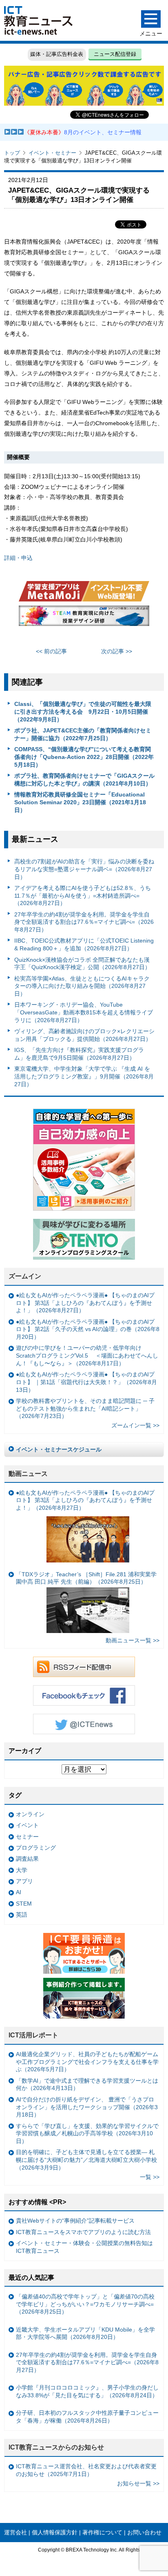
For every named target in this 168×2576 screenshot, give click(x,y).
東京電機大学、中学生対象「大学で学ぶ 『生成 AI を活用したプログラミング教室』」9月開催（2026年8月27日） (84, 1076)
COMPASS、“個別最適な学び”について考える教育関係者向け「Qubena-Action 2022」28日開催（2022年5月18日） (84, 757)
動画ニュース (28, 1474)
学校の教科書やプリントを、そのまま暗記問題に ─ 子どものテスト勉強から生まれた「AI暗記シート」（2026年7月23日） (85, 1408)
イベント (27, 1825)
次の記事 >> (117, 651)
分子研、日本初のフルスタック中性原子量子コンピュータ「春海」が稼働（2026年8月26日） (87, 2417)
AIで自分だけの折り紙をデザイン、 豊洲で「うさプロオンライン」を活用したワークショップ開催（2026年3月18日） (87, 2107)
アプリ (24, 1881)
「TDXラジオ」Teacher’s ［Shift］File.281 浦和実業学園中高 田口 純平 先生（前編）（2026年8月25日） (86, 1578)
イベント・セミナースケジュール (59, 1449)
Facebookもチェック (84, 1695)
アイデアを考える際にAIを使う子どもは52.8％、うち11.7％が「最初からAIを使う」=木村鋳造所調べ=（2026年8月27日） (83, 895)
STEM (24, 1904)
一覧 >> (150, 2177)
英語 (22, 1915)
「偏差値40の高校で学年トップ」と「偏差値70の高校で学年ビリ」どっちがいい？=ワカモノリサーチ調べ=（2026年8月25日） (85, 2304)
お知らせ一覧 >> (138, 2483)
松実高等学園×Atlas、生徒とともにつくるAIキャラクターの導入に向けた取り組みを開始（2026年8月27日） (82, 986)
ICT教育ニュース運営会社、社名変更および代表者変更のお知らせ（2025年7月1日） (86, 2470)
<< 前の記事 (51, 651)
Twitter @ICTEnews (84, 1724)
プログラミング (36, 1848)
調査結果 (27, 1859)
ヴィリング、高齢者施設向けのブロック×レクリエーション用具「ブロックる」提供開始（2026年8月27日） (84, 1035)
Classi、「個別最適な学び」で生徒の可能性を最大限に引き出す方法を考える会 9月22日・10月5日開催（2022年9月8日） (83, 711)
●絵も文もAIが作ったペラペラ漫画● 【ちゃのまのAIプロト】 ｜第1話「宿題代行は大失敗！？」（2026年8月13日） (86, 1382)
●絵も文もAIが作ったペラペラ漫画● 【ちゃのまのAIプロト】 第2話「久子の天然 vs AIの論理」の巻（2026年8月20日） (88, 1329)
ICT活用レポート (33, 2035)
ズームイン (25, 1276)
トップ (12, 153)
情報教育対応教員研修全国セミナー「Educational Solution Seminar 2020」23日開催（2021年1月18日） (80, 802)
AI (19, 1892)
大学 (22, 1870)
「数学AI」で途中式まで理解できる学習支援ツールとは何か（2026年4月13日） (87, 2085)
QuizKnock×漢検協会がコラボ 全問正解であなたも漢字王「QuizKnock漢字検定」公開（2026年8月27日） (82, 964)
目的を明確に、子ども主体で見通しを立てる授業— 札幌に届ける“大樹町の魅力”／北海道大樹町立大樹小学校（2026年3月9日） (86, 2160)
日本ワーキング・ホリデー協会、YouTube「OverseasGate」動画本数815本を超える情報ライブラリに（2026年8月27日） (84, 1012)
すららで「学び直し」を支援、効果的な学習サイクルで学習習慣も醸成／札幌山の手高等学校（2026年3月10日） (87, 2133)
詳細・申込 (18, 558)
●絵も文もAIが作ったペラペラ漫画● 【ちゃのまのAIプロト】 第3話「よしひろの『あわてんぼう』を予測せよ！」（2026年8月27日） (85, 1303)
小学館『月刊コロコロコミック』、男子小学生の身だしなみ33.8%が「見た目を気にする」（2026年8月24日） (87, 2391)
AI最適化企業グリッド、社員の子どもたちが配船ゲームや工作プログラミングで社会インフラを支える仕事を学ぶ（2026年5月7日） (87, 2062)
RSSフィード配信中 (84, 1667)
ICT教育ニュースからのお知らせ (56, 2447)
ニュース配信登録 (115, 54)
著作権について (102, 2532)
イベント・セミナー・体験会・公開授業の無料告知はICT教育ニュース (84, 2247)
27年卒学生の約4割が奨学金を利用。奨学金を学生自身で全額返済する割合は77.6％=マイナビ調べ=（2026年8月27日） (84, 922)
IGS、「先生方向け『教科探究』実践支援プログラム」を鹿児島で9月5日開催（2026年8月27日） (79, 1054)
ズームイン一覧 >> (135, 1425)
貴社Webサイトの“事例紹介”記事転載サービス (75, 2221)
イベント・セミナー (52, 153)
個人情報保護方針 (55, 2532)
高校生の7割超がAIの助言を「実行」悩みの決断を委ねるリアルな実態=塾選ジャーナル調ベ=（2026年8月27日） (84, 869)
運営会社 (15, 2532)
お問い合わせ (144, 2532)
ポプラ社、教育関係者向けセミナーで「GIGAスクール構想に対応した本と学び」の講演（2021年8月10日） (84, 780)
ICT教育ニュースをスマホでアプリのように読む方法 (83, 2232)
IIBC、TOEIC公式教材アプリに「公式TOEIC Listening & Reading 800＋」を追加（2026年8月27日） (84, 944)
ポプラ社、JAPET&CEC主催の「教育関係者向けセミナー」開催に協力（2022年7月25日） (83, 734)
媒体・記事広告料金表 (57, 54)
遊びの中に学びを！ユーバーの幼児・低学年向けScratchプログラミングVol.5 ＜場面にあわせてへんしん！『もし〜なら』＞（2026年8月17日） (87, 1355)
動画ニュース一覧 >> (133, 1640)
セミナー (27, 1837)
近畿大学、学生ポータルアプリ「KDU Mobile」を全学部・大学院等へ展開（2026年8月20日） (85, 2333)
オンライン (30, 1814)
